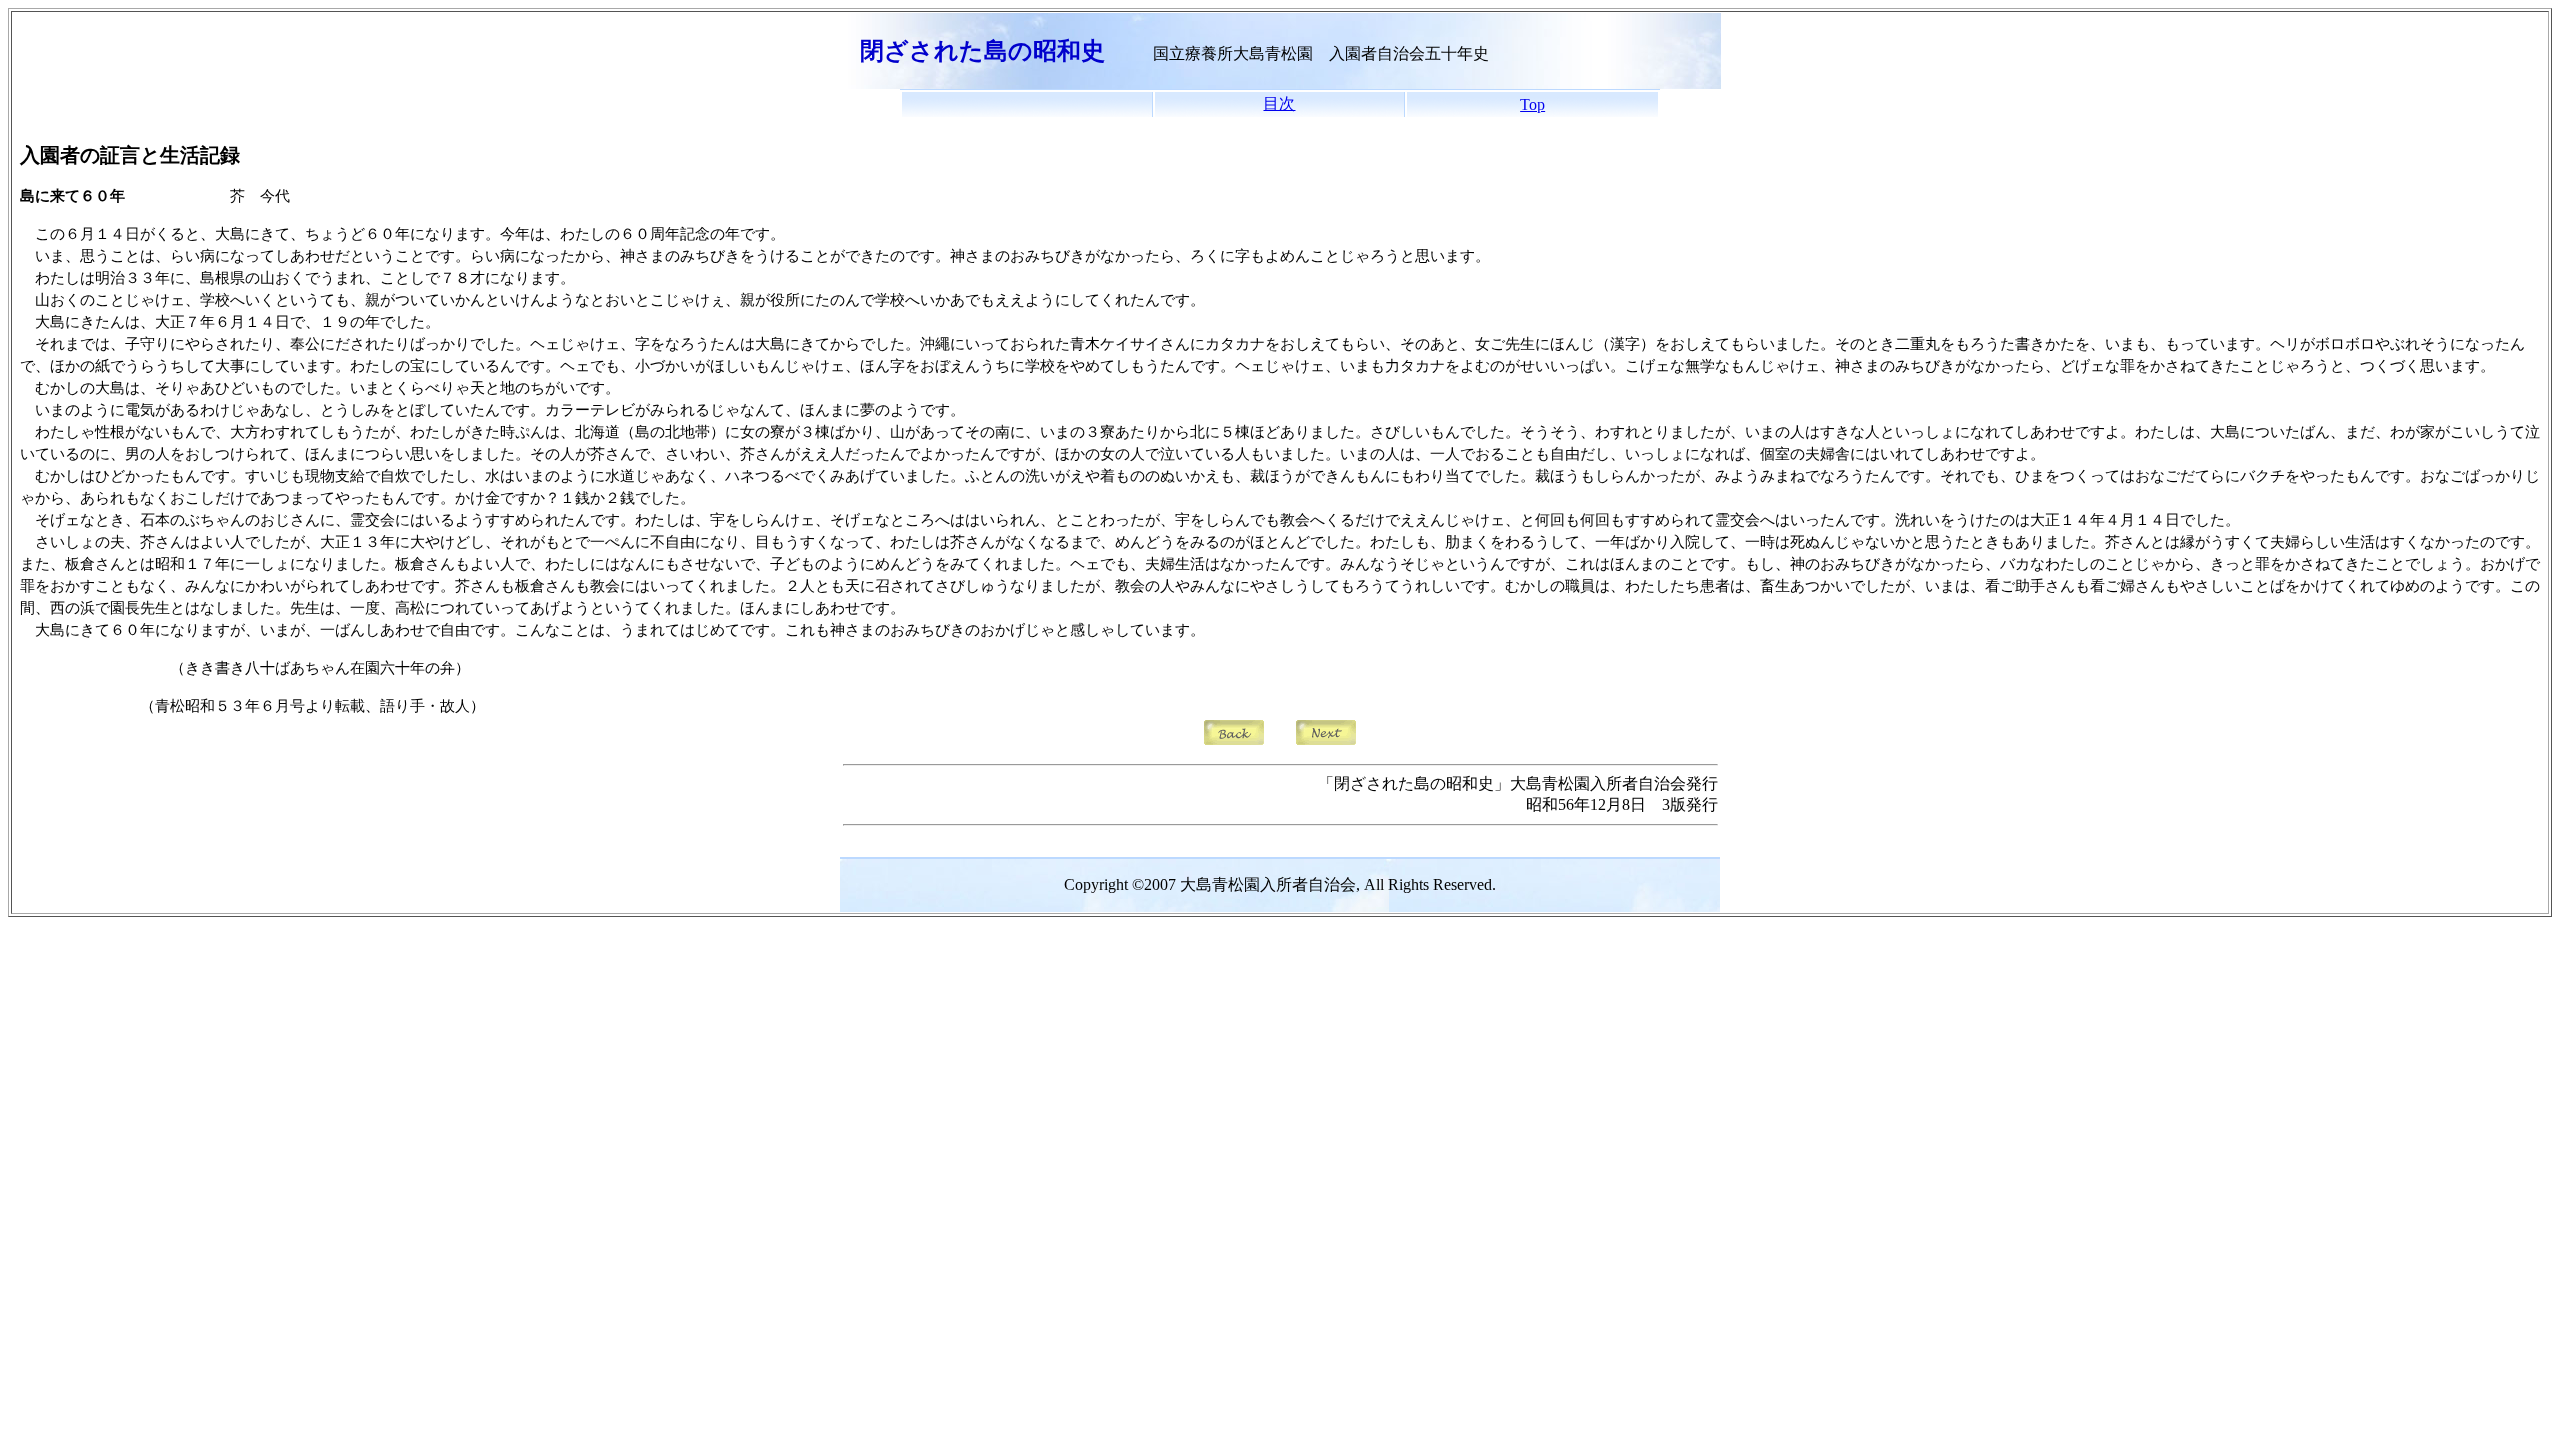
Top (1532, 104)
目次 (1279, 103)
